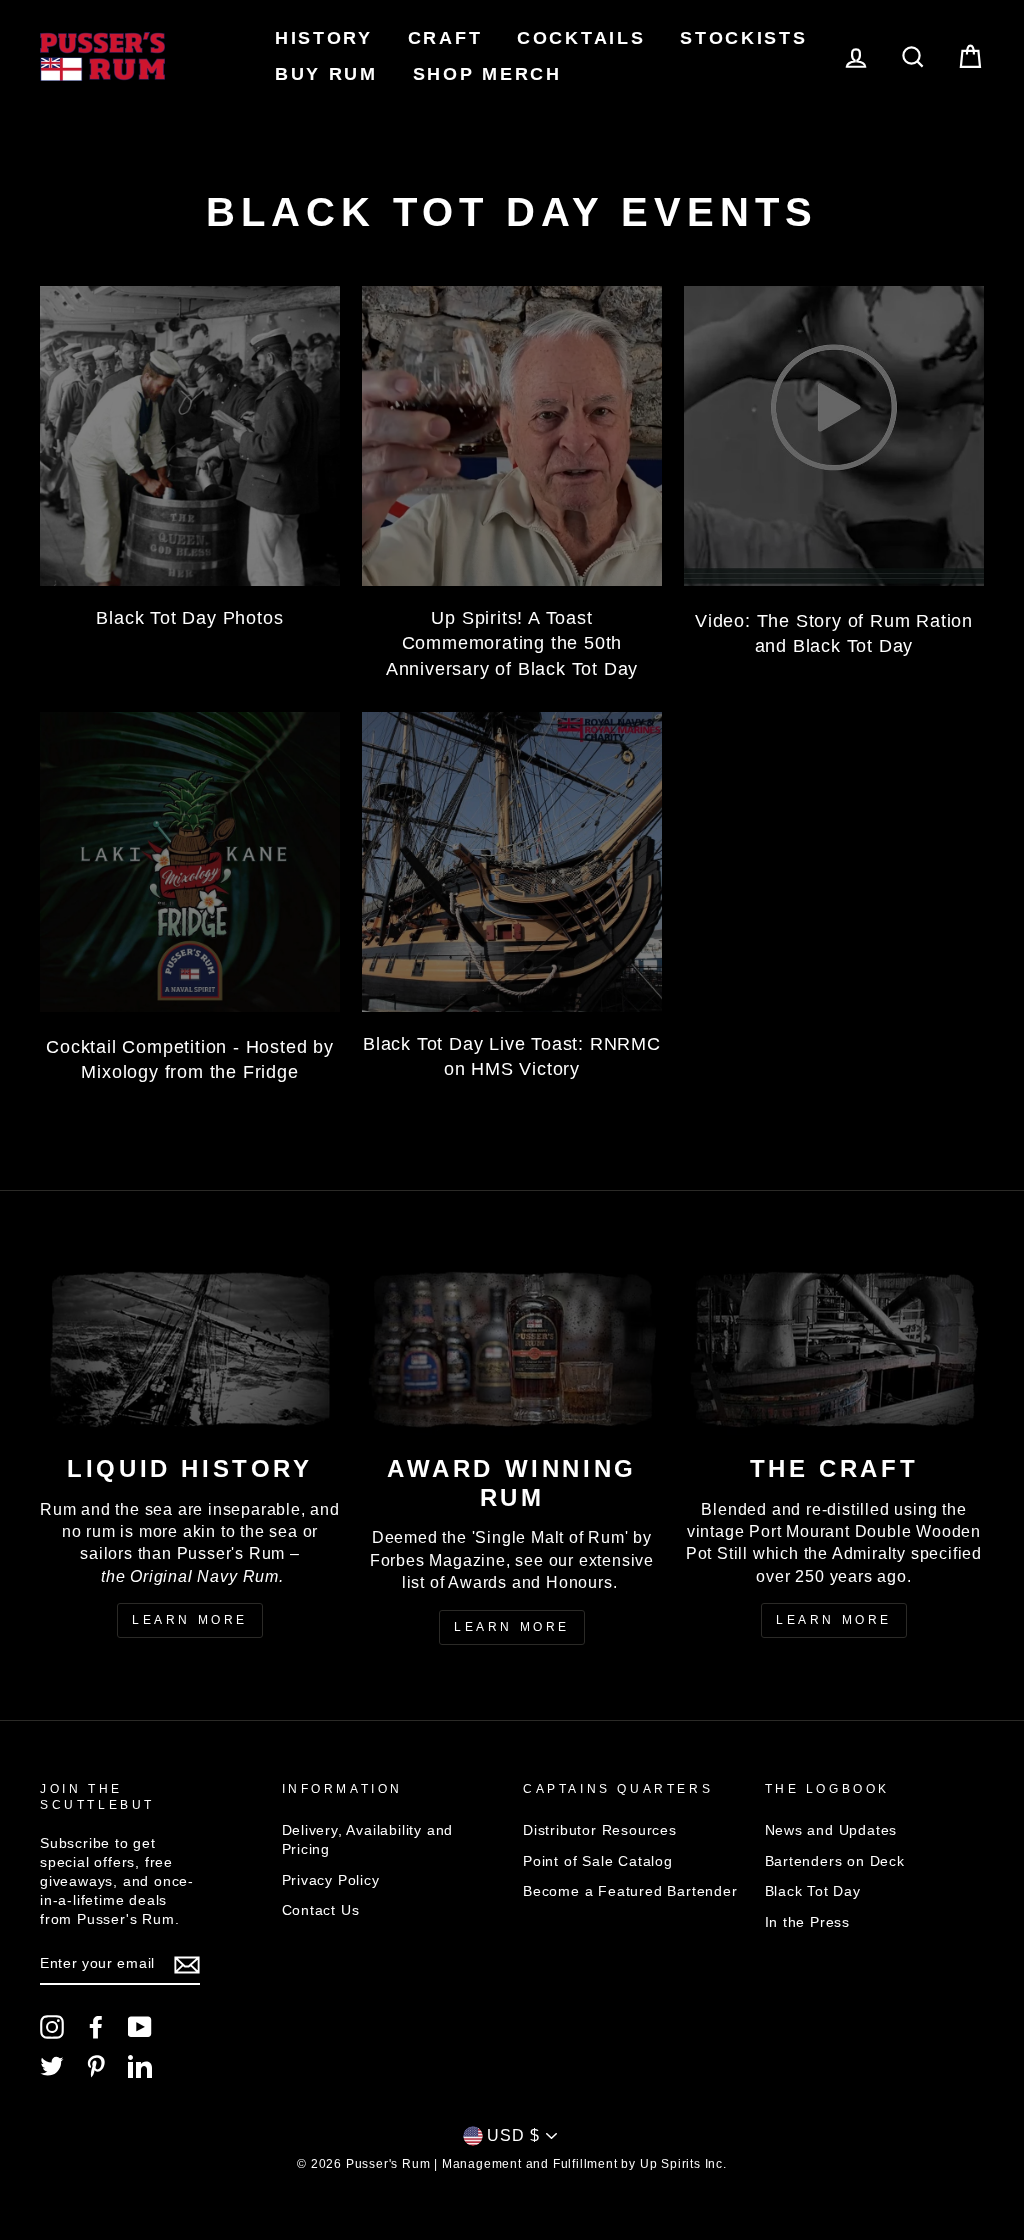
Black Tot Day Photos (189, 618)
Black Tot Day (813, 1891)
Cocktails (581, 38)
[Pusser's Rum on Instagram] (52, 2027)
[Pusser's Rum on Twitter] (52, 2066)
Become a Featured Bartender (630, 1891)
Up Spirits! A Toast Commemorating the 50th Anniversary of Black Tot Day (512, 643)
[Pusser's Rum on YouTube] (140, 2027)
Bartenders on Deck (835, 1861)
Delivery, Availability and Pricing (368, 1840)
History (324, 38)
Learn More (190, 1620)
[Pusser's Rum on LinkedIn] (140, 2066)
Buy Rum (326, 74)
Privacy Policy (331, 1880)
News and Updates (831, 1830)
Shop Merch (487, 74)
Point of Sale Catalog (598, 1861)
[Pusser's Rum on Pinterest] (96, 2066)
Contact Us (321, 1910)
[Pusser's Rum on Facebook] (96, 2027)
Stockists (743, 38)
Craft (445, 38)
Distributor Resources (600, 1830)
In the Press (808, 1922)
